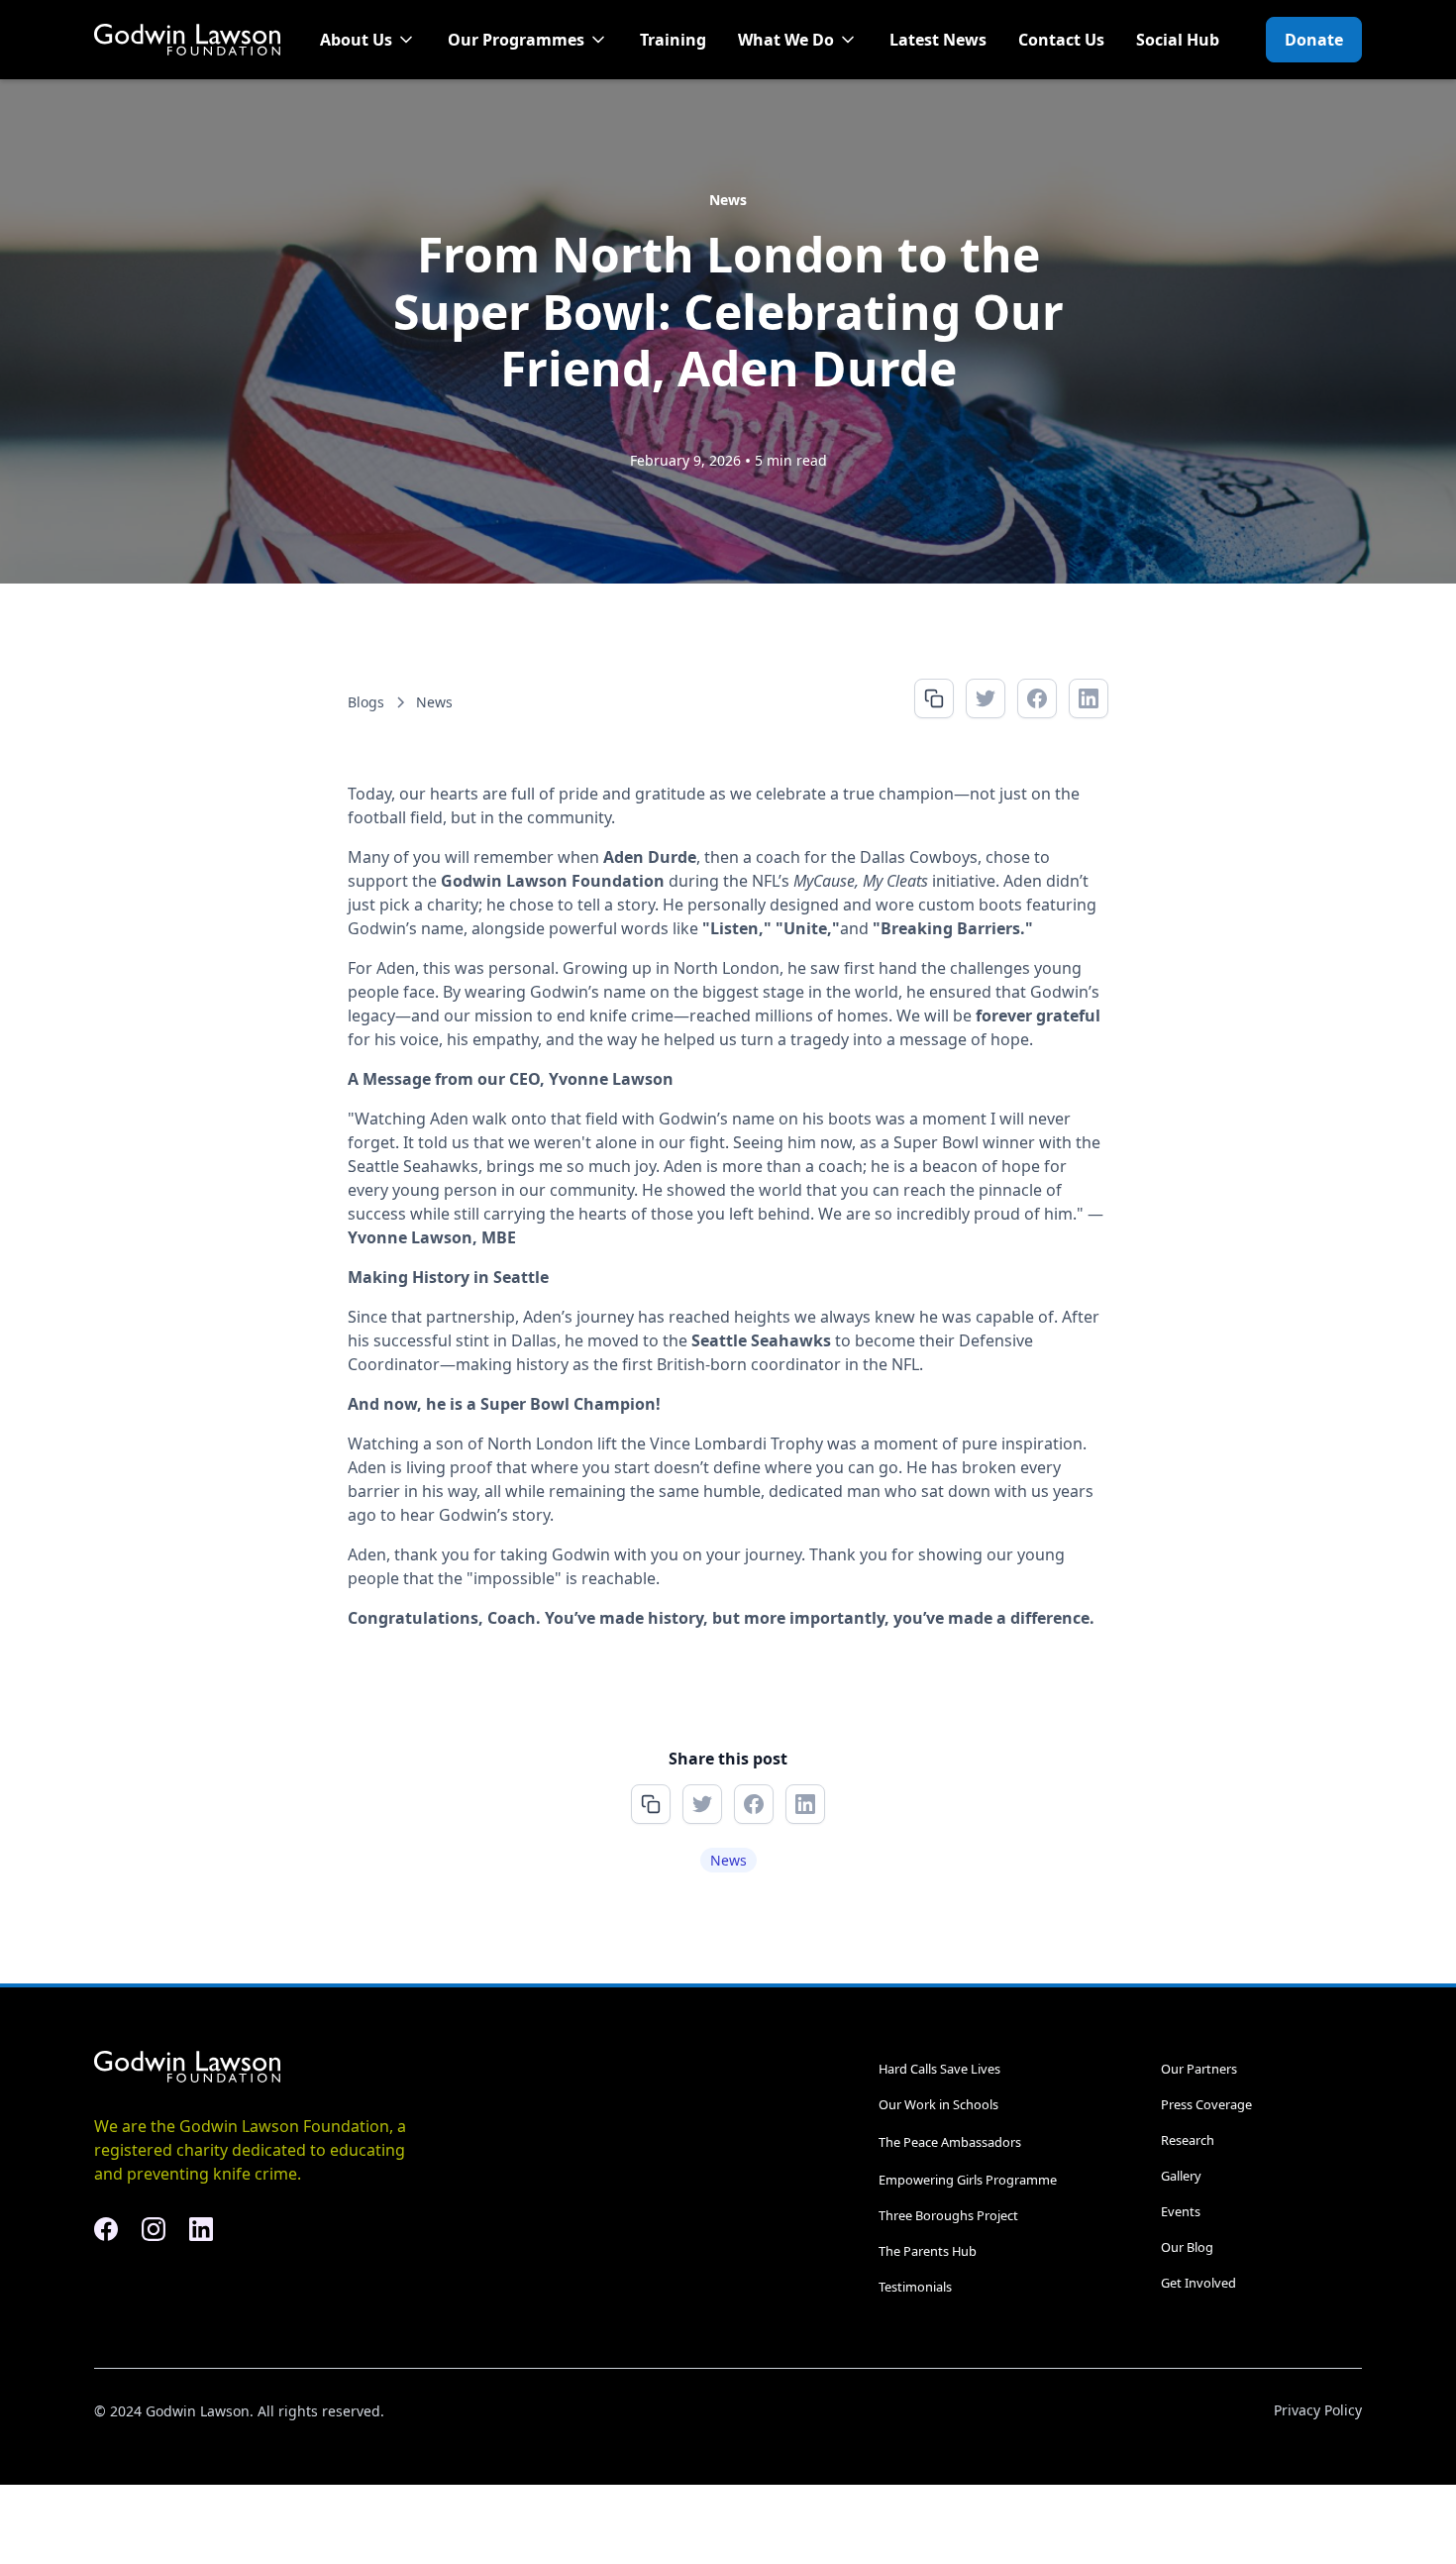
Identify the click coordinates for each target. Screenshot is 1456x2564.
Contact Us (1061, 40)
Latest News (938, 40)
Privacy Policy (1318, 2410)
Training (673, 40)
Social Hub (1178, 40)
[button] (368, 40)
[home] (187, 40)
